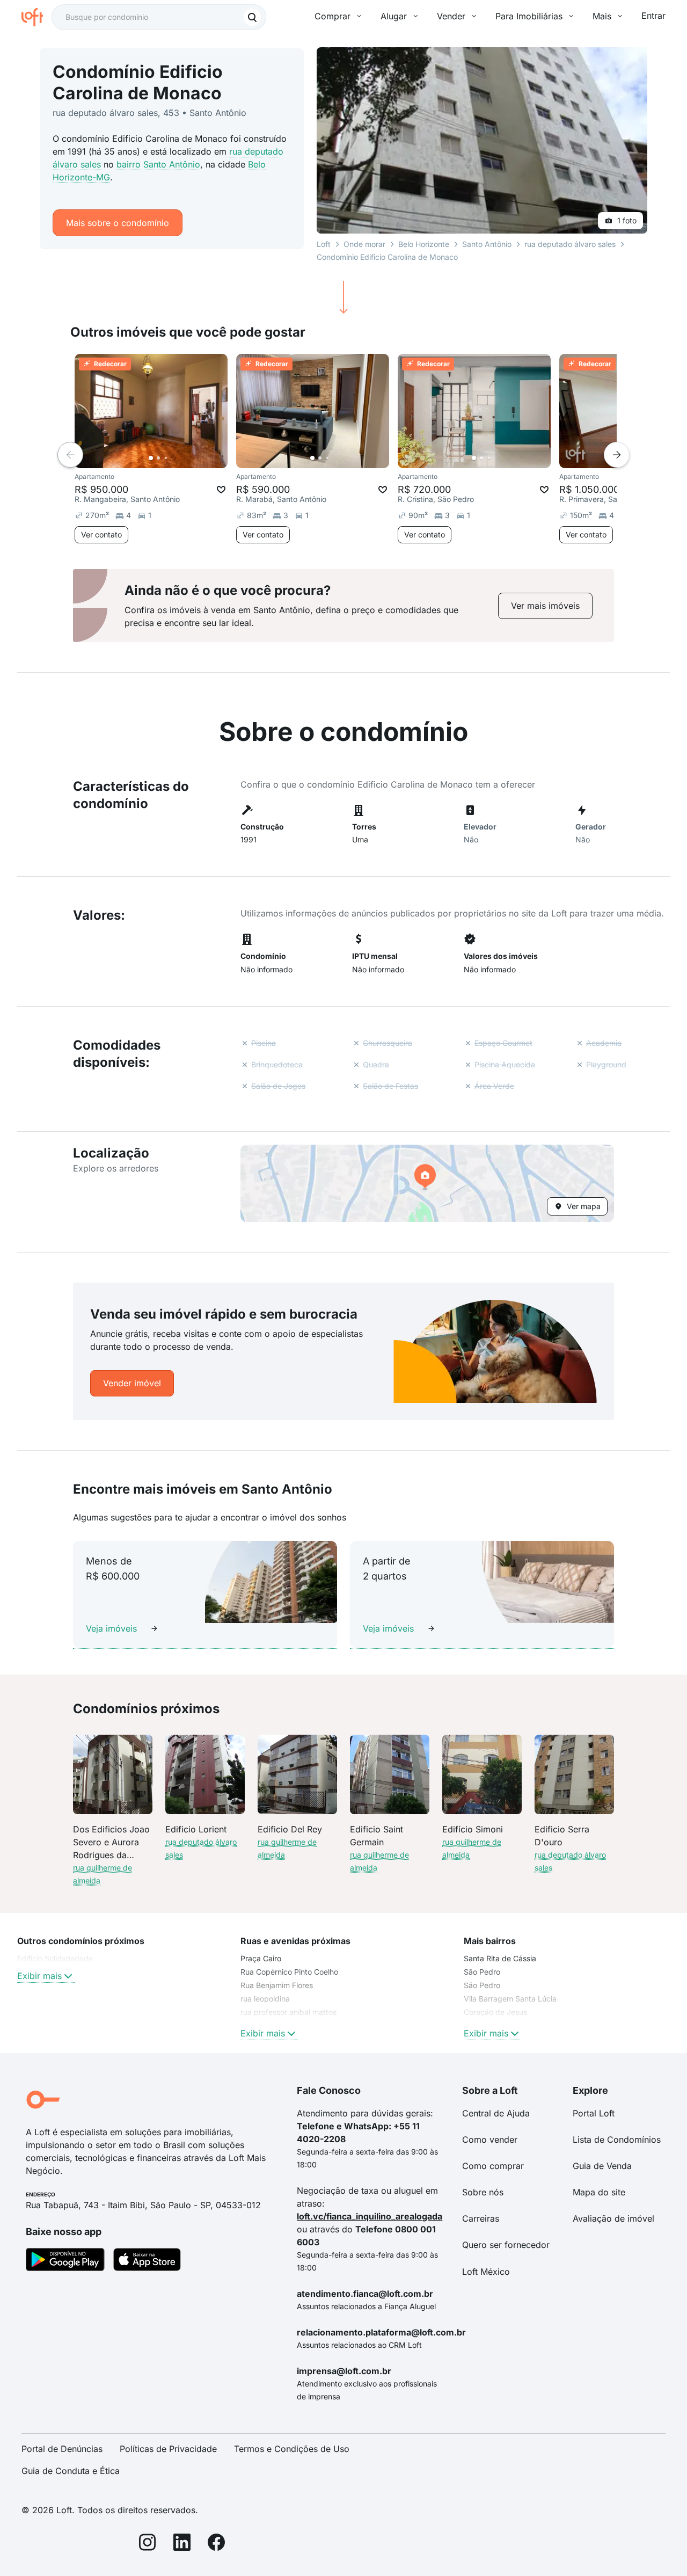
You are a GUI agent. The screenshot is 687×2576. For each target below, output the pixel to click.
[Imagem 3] (166, 458)
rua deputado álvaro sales (570, 244)
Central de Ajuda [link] (496, 2113)
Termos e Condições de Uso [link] (292, 2449)
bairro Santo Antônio (158, 164)
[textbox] (159, 17)
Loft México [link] (486, 2272)
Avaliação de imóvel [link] (613, 2218)
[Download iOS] (147, 2261)
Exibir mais (39, 1976)
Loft (324, 244)
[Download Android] (65, 2261)
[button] (427, 1183)
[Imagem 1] (151, 458)
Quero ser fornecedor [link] (506, 2245)
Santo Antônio (487, 244)
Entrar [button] (653, 16)
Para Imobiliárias (529, 16)
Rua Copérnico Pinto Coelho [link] (289, 1972)
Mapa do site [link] (599, 2192)
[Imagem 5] (181, 458)
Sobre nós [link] (483, 2192)
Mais (602, 16)
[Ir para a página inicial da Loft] (36, 17)
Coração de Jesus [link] (495, 2012)
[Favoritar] (221, 490)
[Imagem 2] (158, 458)
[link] (545, 606)
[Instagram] (148, 2544)
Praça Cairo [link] (261, 1958)
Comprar (332, 16)
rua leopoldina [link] (265, 1999)
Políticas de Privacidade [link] (168, 2449)
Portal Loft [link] (594, 2113)
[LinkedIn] (182, 2544)
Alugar (394, 16)
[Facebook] (216, 2544)
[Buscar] (252, 17)
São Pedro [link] (482, 1972)
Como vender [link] (490, 2140)
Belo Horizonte (424, 244)
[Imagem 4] (173, 458)
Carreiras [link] (481, 2218)
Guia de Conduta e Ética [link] (71, 2471)
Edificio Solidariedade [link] (55, 1958)
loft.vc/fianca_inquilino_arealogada (370, 2216)
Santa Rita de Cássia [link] (500, 1958)
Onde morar (364, 244)
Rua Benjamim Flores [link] (277, 1985)
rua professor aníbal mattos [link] (288, 2012)
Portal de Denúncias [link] (62, 2449)
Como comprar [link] (493, 2166)
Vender (451, 16)
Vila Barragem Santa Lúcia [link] (510, 1999)
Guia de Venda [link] (602, 2166)
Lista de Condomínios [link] (617, 2140)
